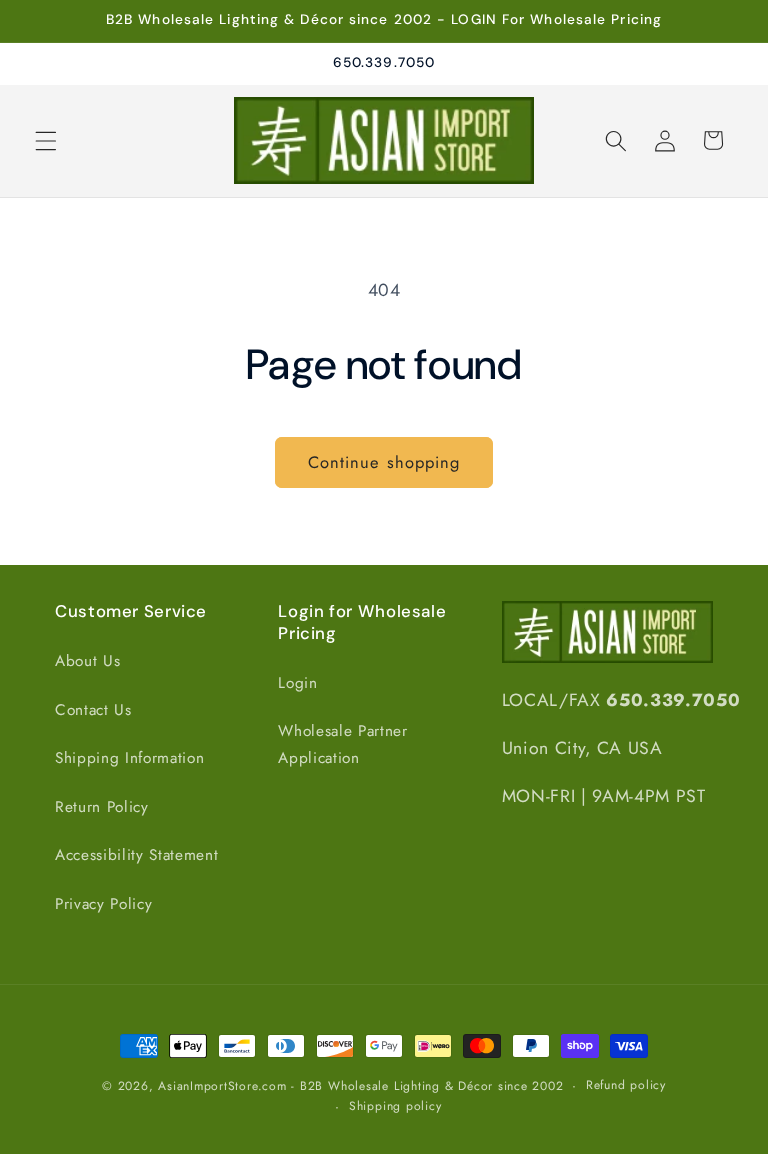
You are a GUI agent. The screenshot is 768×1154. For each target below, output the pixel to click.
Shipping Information (129, 758)
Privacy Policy (103, 904)
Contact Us (93, 710)
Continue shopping (384, 462)
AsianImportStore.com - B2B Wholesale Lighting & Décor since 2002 (360, 1086)
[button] (46, 140)
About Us (87, 661)
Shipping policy (395, 1106)
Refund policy (626, 1085)
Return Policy (102, 807)
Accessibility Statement (136, 855)
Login (297, 683)
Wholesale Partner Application (342, 744)
